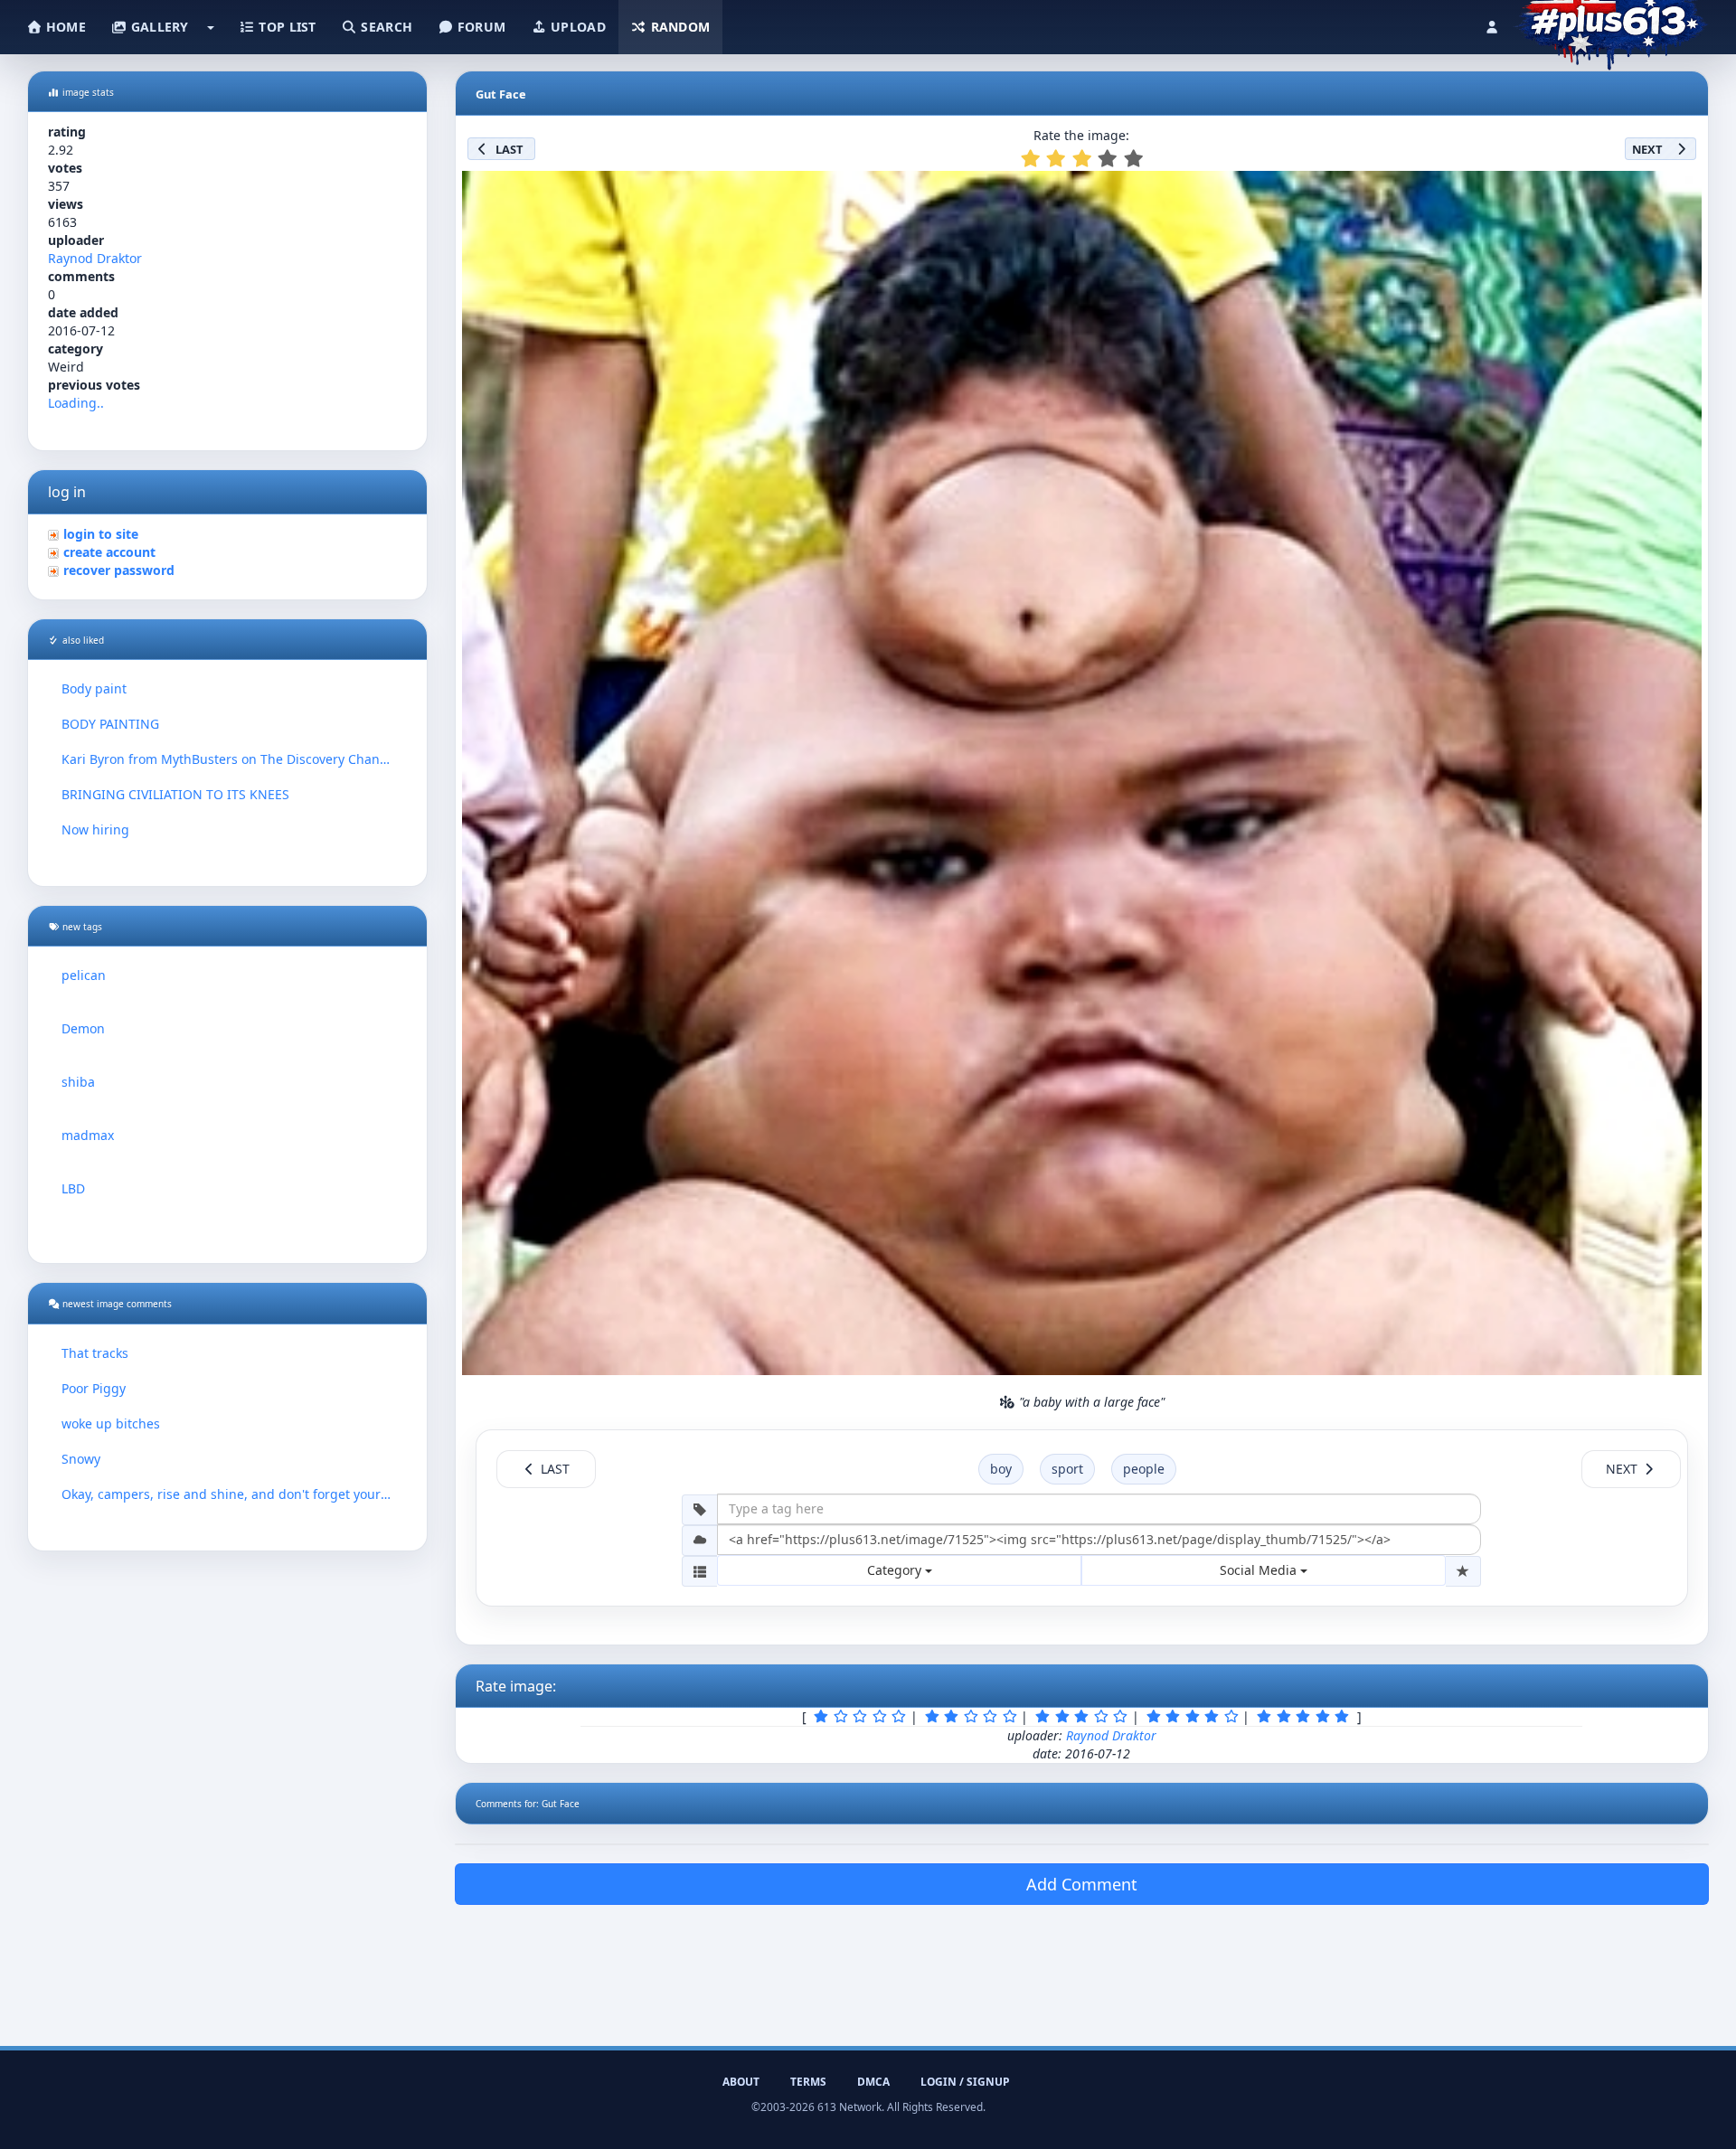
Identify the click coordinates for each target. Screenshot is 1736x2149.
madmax (88, 1135)
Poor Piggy (94, 1388)
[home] (1611, 23)
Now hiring (95, 829)
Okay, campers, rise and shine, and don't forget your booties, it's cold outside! (227, 1494)
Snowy (81, 1459)
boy (1001, 1469)
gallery (157, 27)
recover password (119, 570)
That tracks (95, 1353)
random (678, 27)
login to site (101, 534)
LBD (73, 1188)
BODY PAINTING (110, 724)
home (64, 27)
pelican (84, 975)
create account (109, 552)
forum (480, 27)
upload (576, 27)
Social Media (1260, 1570)
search (385, 27)
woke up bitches (111, 1423)
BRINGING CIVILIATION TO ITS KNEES (175, 794)
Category (896, 1570)
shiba (78, 1082)
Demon (83, 1028)
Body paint (94, 688)
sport (1067, 1469)
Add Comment (1082, 1884)
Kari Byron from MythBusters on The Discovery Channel (227, 759)
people (1144, 1469)
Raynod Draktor (95, 258)
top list (286, 27)
